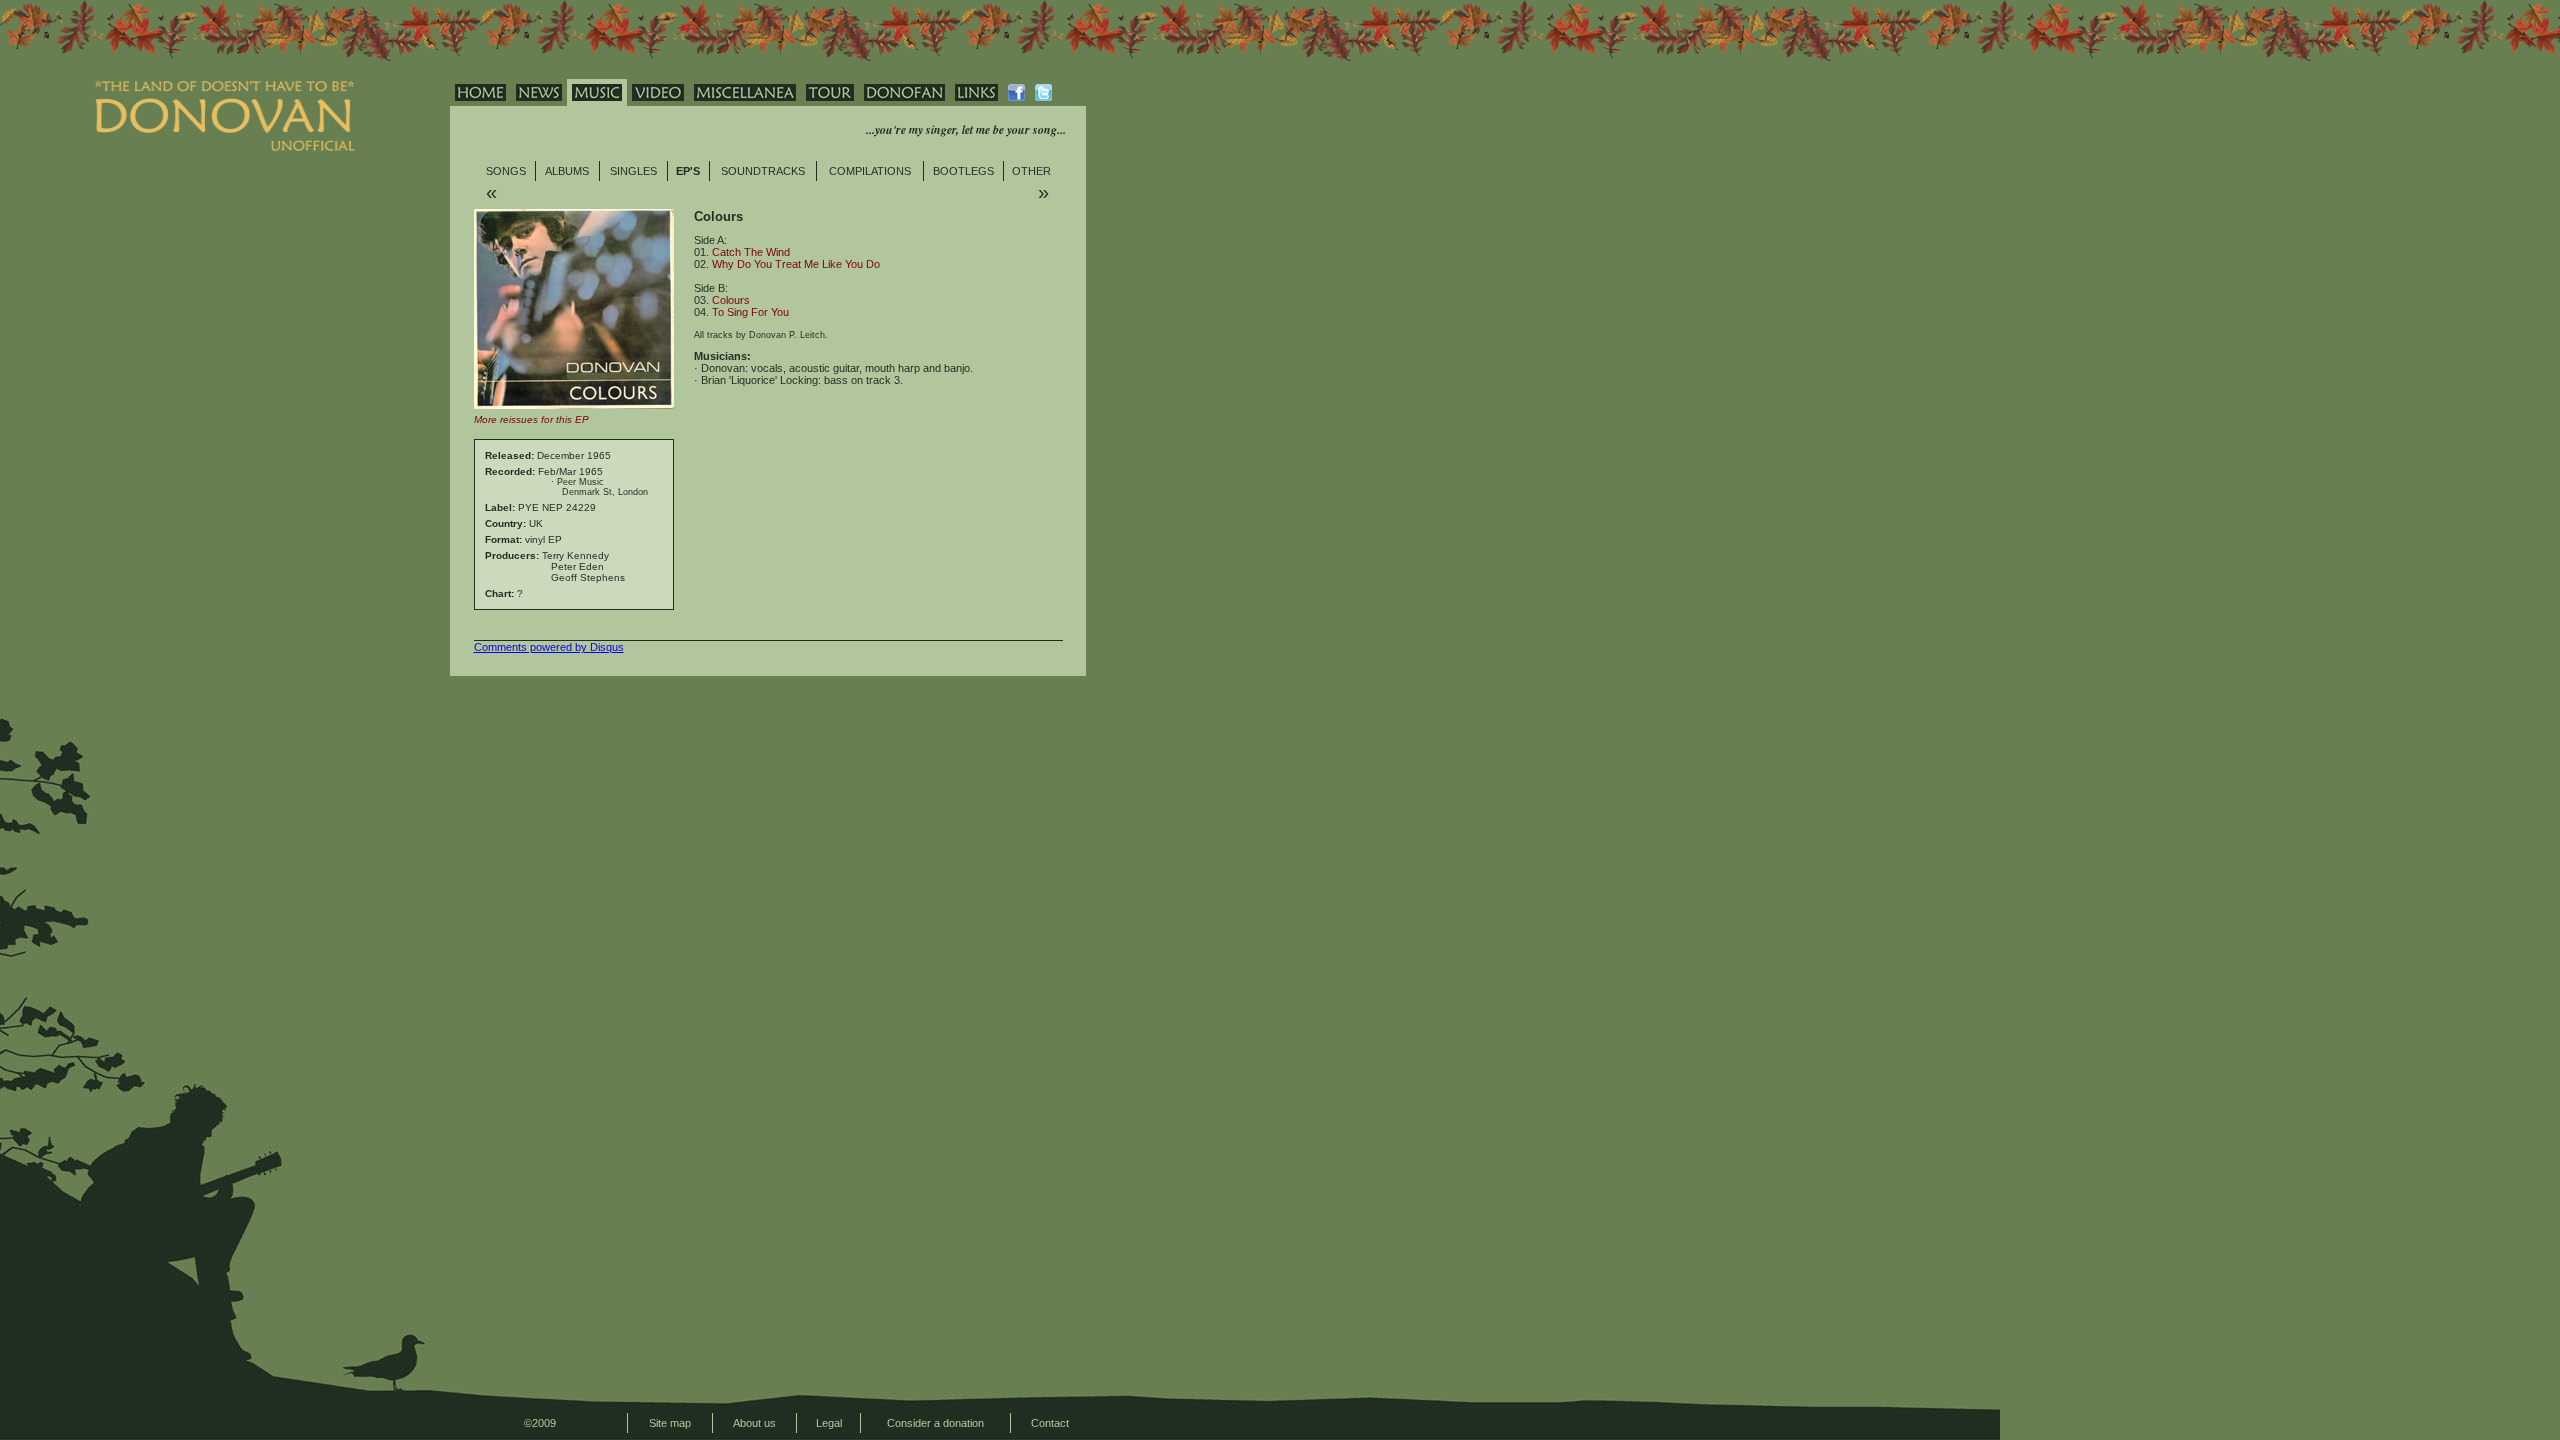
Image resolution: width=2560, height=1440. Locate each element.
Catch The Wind (751, 252)
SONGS (506, 171)
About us (754, 1423)
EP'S (688, 171)
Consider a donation (935, 1423)
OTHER (1031, 171)
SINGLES (633, 171)
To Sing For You (750, 312)
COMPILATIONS (870, 171)
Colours (731, 300)
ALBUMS (567, 171)
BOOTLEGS (963, 171)
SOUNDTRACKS (763, 171)
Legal (829, 1423)
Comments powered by (549, 647)
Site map (670, 1423)
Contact (1050, 1423)
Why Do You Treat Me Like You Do (796, 264)
